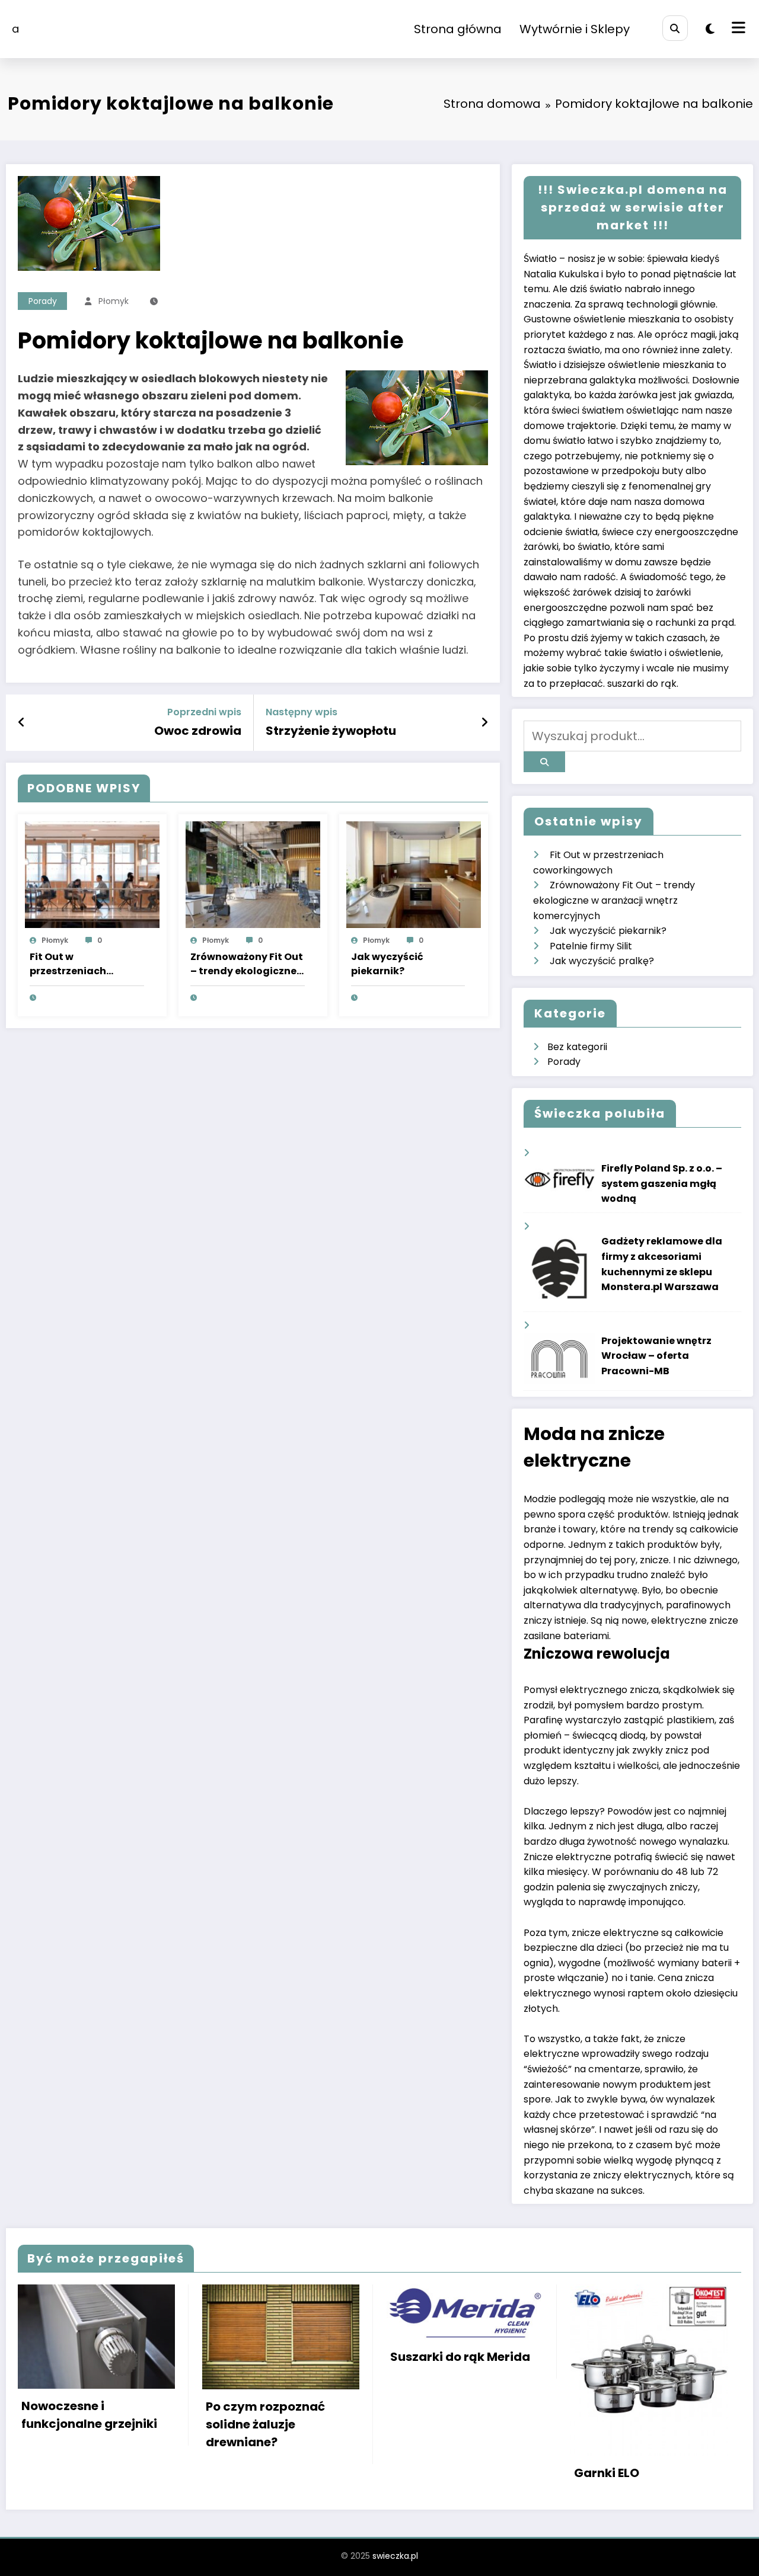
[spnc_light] (710, 29)
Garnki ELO (607, 2473)
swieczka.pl (395, 2556)
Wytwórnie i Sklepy (575, 29)
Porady (43, 301)
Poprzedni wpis (204, 712)
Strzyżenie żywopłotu (331, 731)
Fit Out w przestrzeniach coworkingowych (73, 964)
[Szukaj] (675, 28)
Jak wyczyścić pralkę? (602, 961)
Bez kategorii (577, 1047)
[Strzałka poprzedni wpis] (22, 722)
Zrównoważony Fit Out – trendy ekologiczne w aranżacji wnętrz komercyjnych (247, 964)
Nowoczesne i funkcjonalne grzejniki (89, 2415)
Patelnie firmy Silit (591, 946)
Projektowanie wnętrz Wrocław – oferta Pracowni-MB (656, 1356)
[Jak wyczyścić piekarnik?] (414, 874)
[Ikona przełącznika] (737, 29)
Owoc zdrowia (198, 731)
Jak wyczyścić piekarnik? (387, 964)
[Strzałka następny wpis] (484, 722)
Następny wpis (302, 712)
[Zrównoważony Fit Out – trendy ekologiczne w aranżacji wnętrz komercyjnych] (253, 874)
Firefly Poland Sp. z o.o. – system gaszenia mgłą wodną (662, 1183)
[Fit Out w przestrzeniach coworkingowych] (92, 874)
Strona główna (458, 29)
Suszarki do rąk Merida (460, 2357)
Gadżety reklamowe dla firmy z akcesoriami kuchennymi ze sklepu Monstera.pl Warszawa (662, 1264)
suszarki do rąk (642, 684)
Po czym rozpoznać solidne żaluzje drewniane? (265, 2424)
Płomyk (114, 301)
